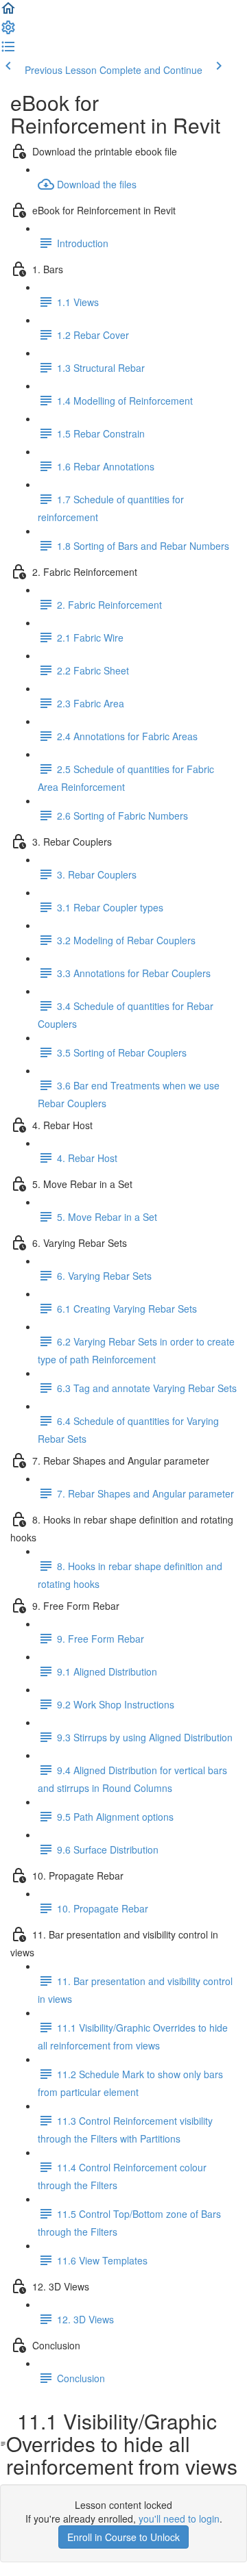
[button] (8, 12)
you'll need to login (179, 2518)
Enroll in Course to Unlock (123, 2537)
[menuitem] (8, 31)
